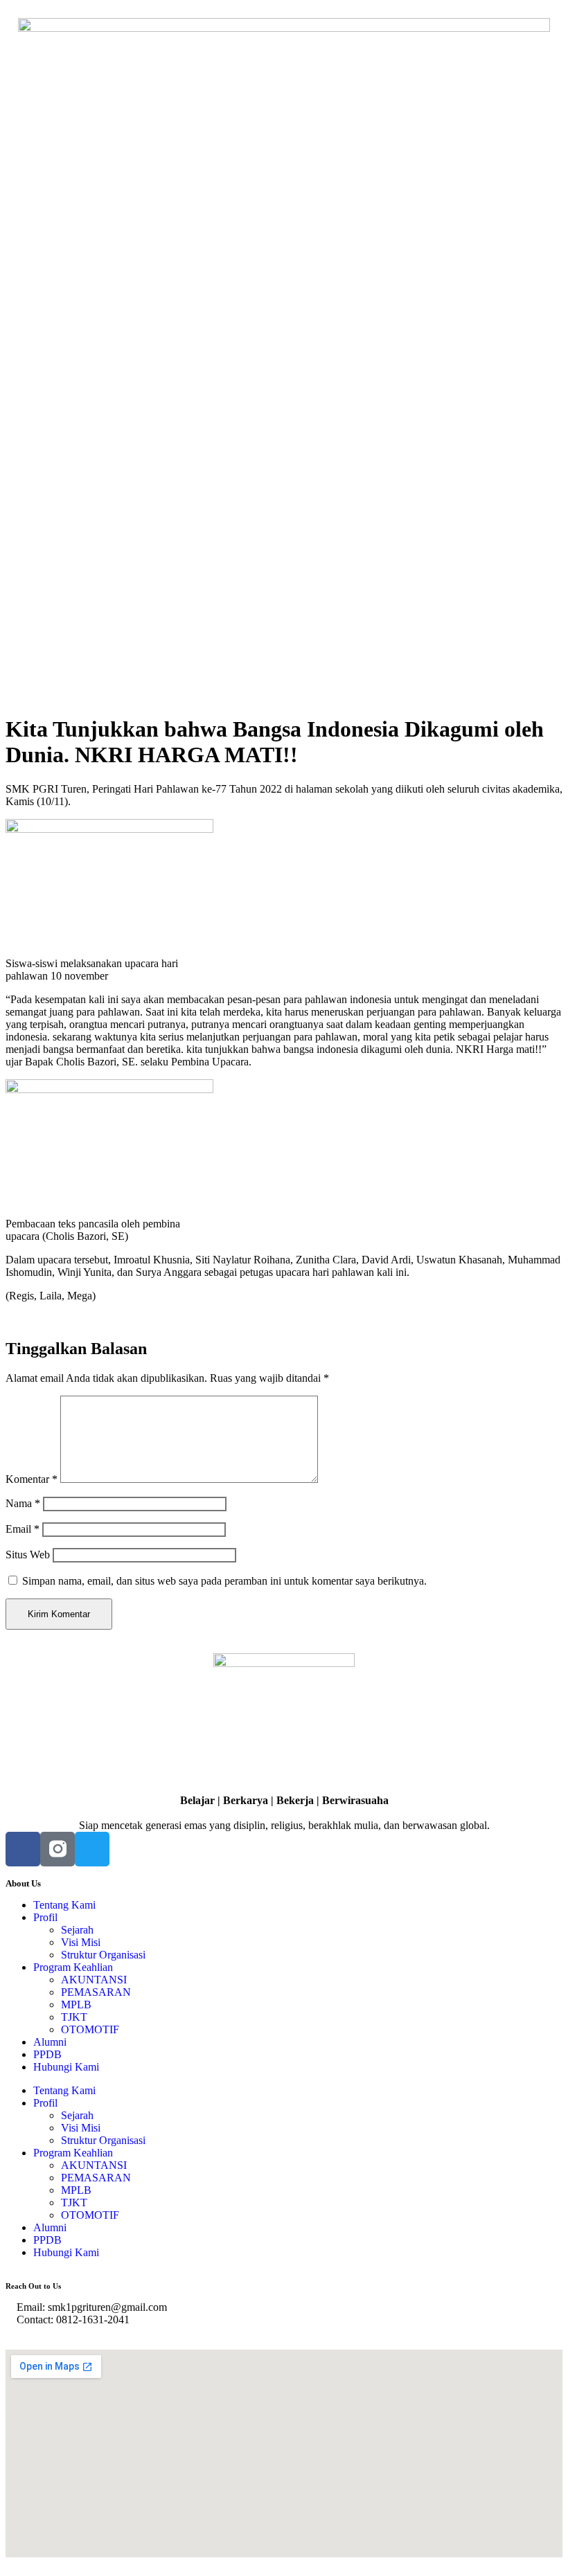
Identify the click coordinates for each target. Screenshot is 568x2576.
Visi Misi (81, 1942)
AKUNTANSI (94, 1980)
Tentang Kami (64, 1905)
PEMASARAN (96, 1992)
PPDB (47, 2054)
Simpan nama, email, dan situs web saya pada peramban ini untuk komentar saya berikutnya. (224, 1581)
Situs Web (28, 1555)
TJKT (74, 2017)
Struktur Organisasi (103, 1955)
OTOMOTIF (90, 2029)
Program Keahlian (73, 1967)
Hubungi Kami (66, 2067)
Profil (45, 1917)
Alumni (50, 2042)
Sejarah (77, 1930)
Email (23, 1529)
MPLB (76, 2005)
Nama (23, 1503)
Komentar (32, 1479)
